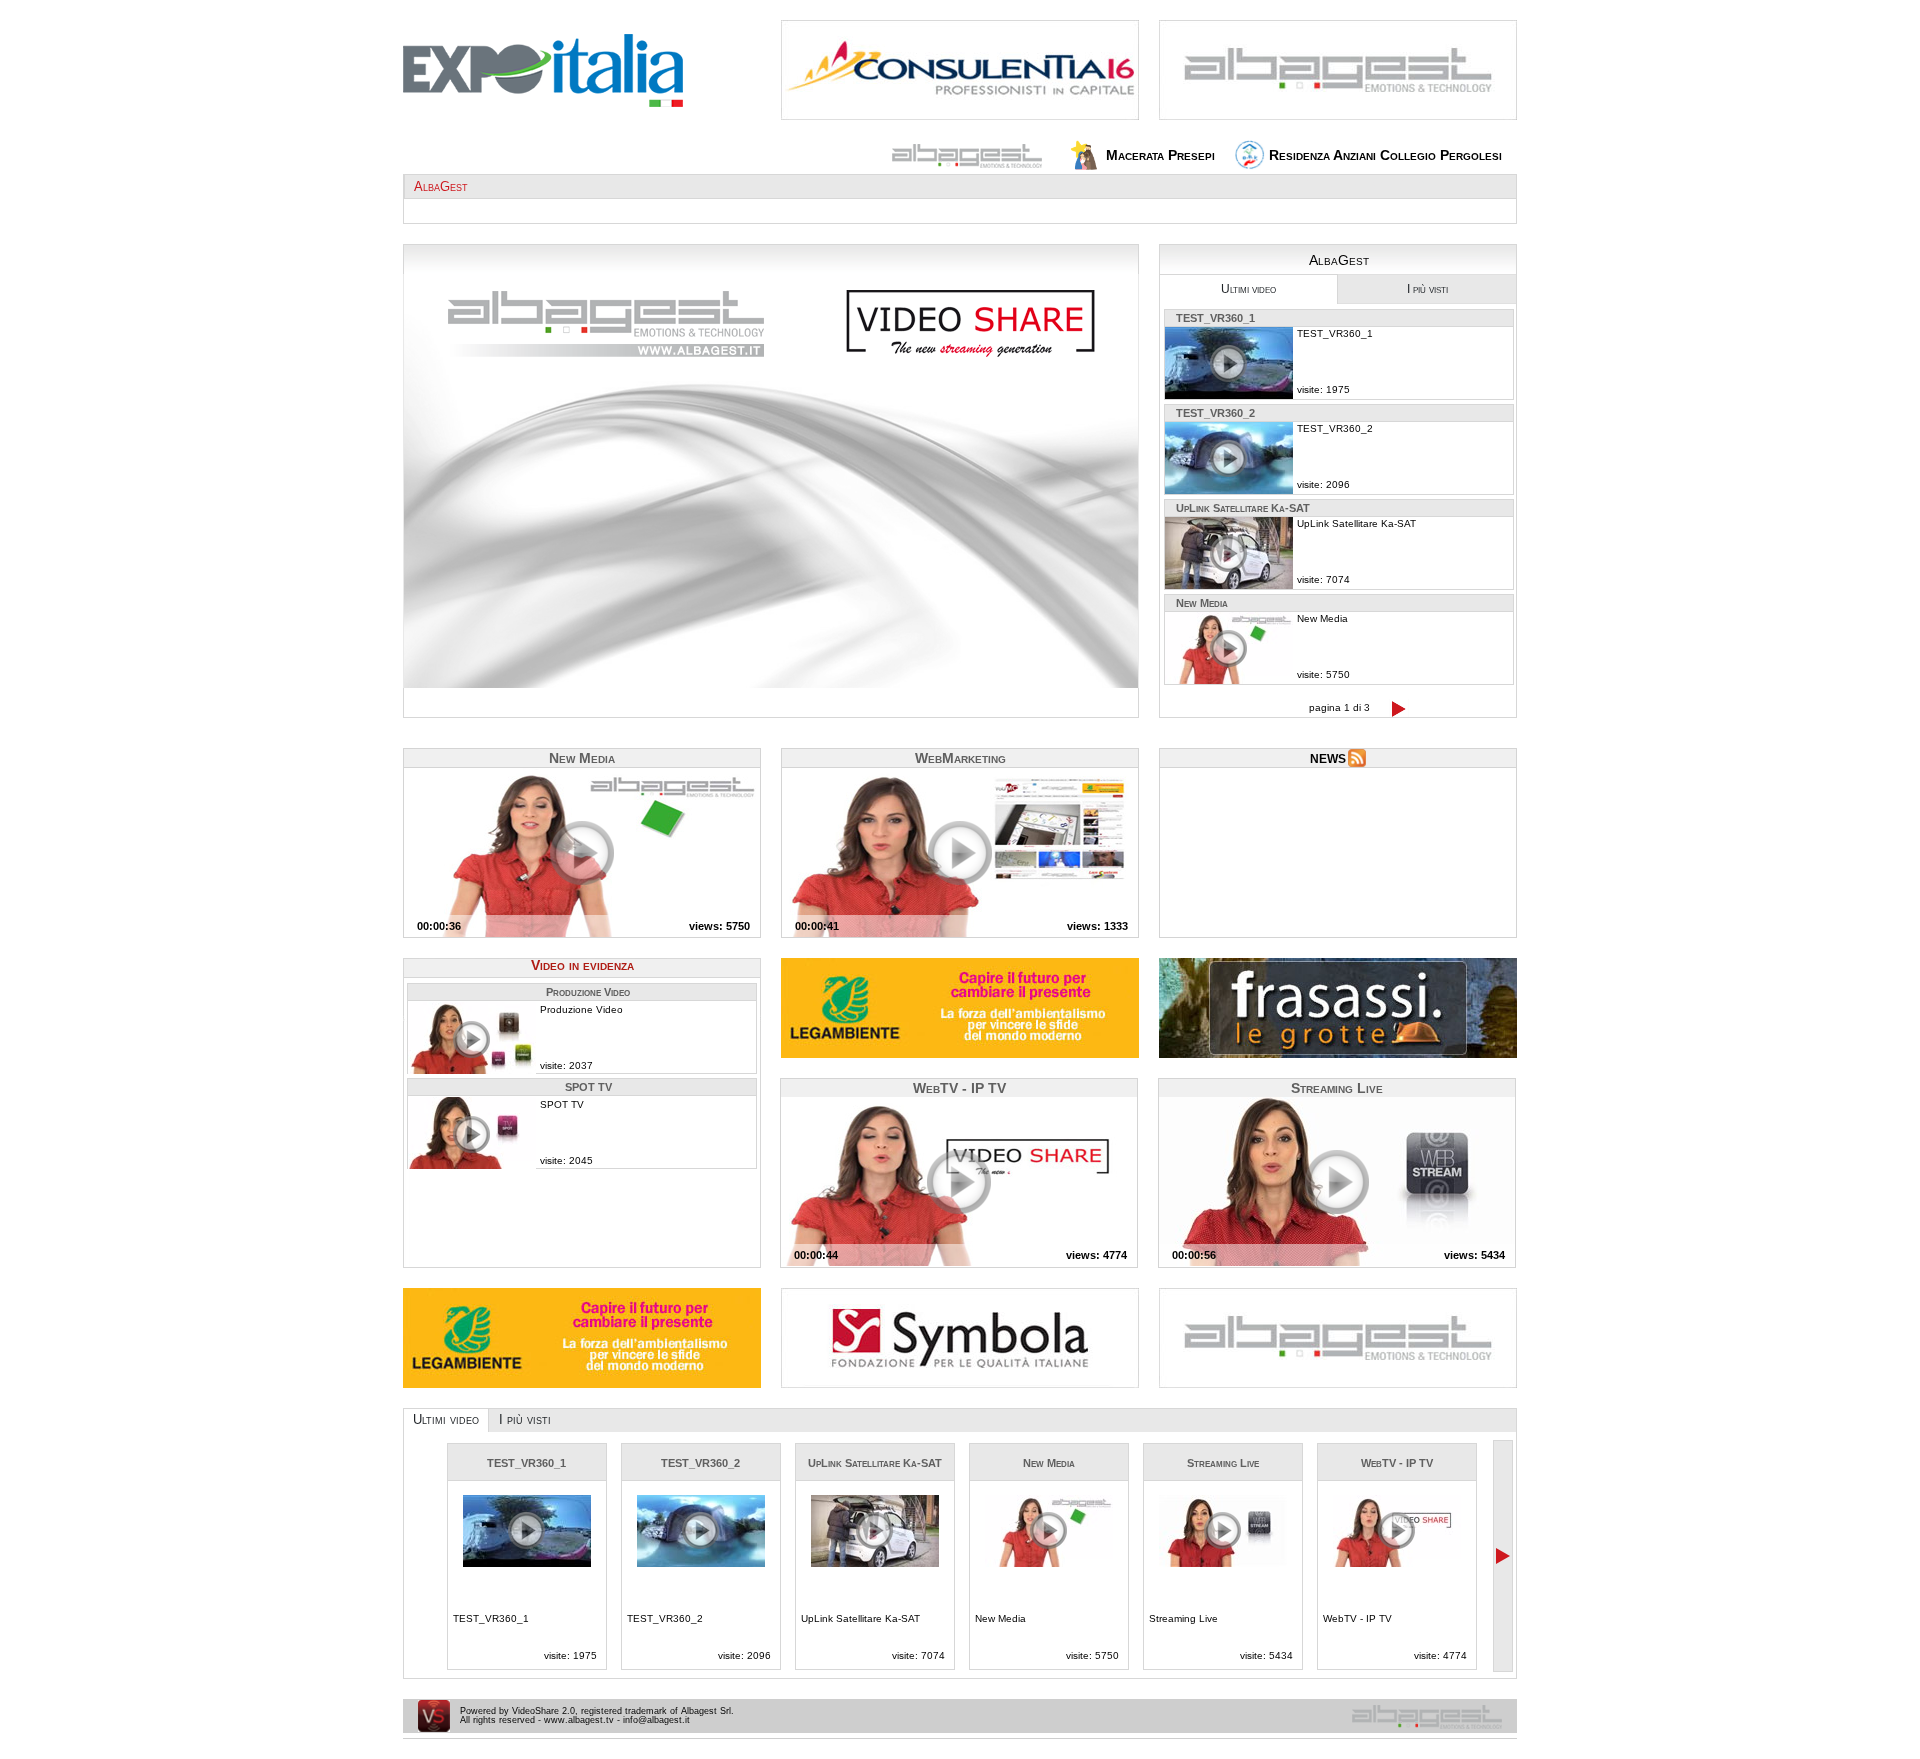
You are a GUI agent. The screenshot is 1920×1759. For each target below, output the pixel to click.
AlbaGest (441, 186)
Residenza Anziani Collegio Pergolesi (1383, 155)
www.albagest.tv (579, 1720)
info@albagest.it (656, 1720)
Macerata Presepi (1158, 155)
